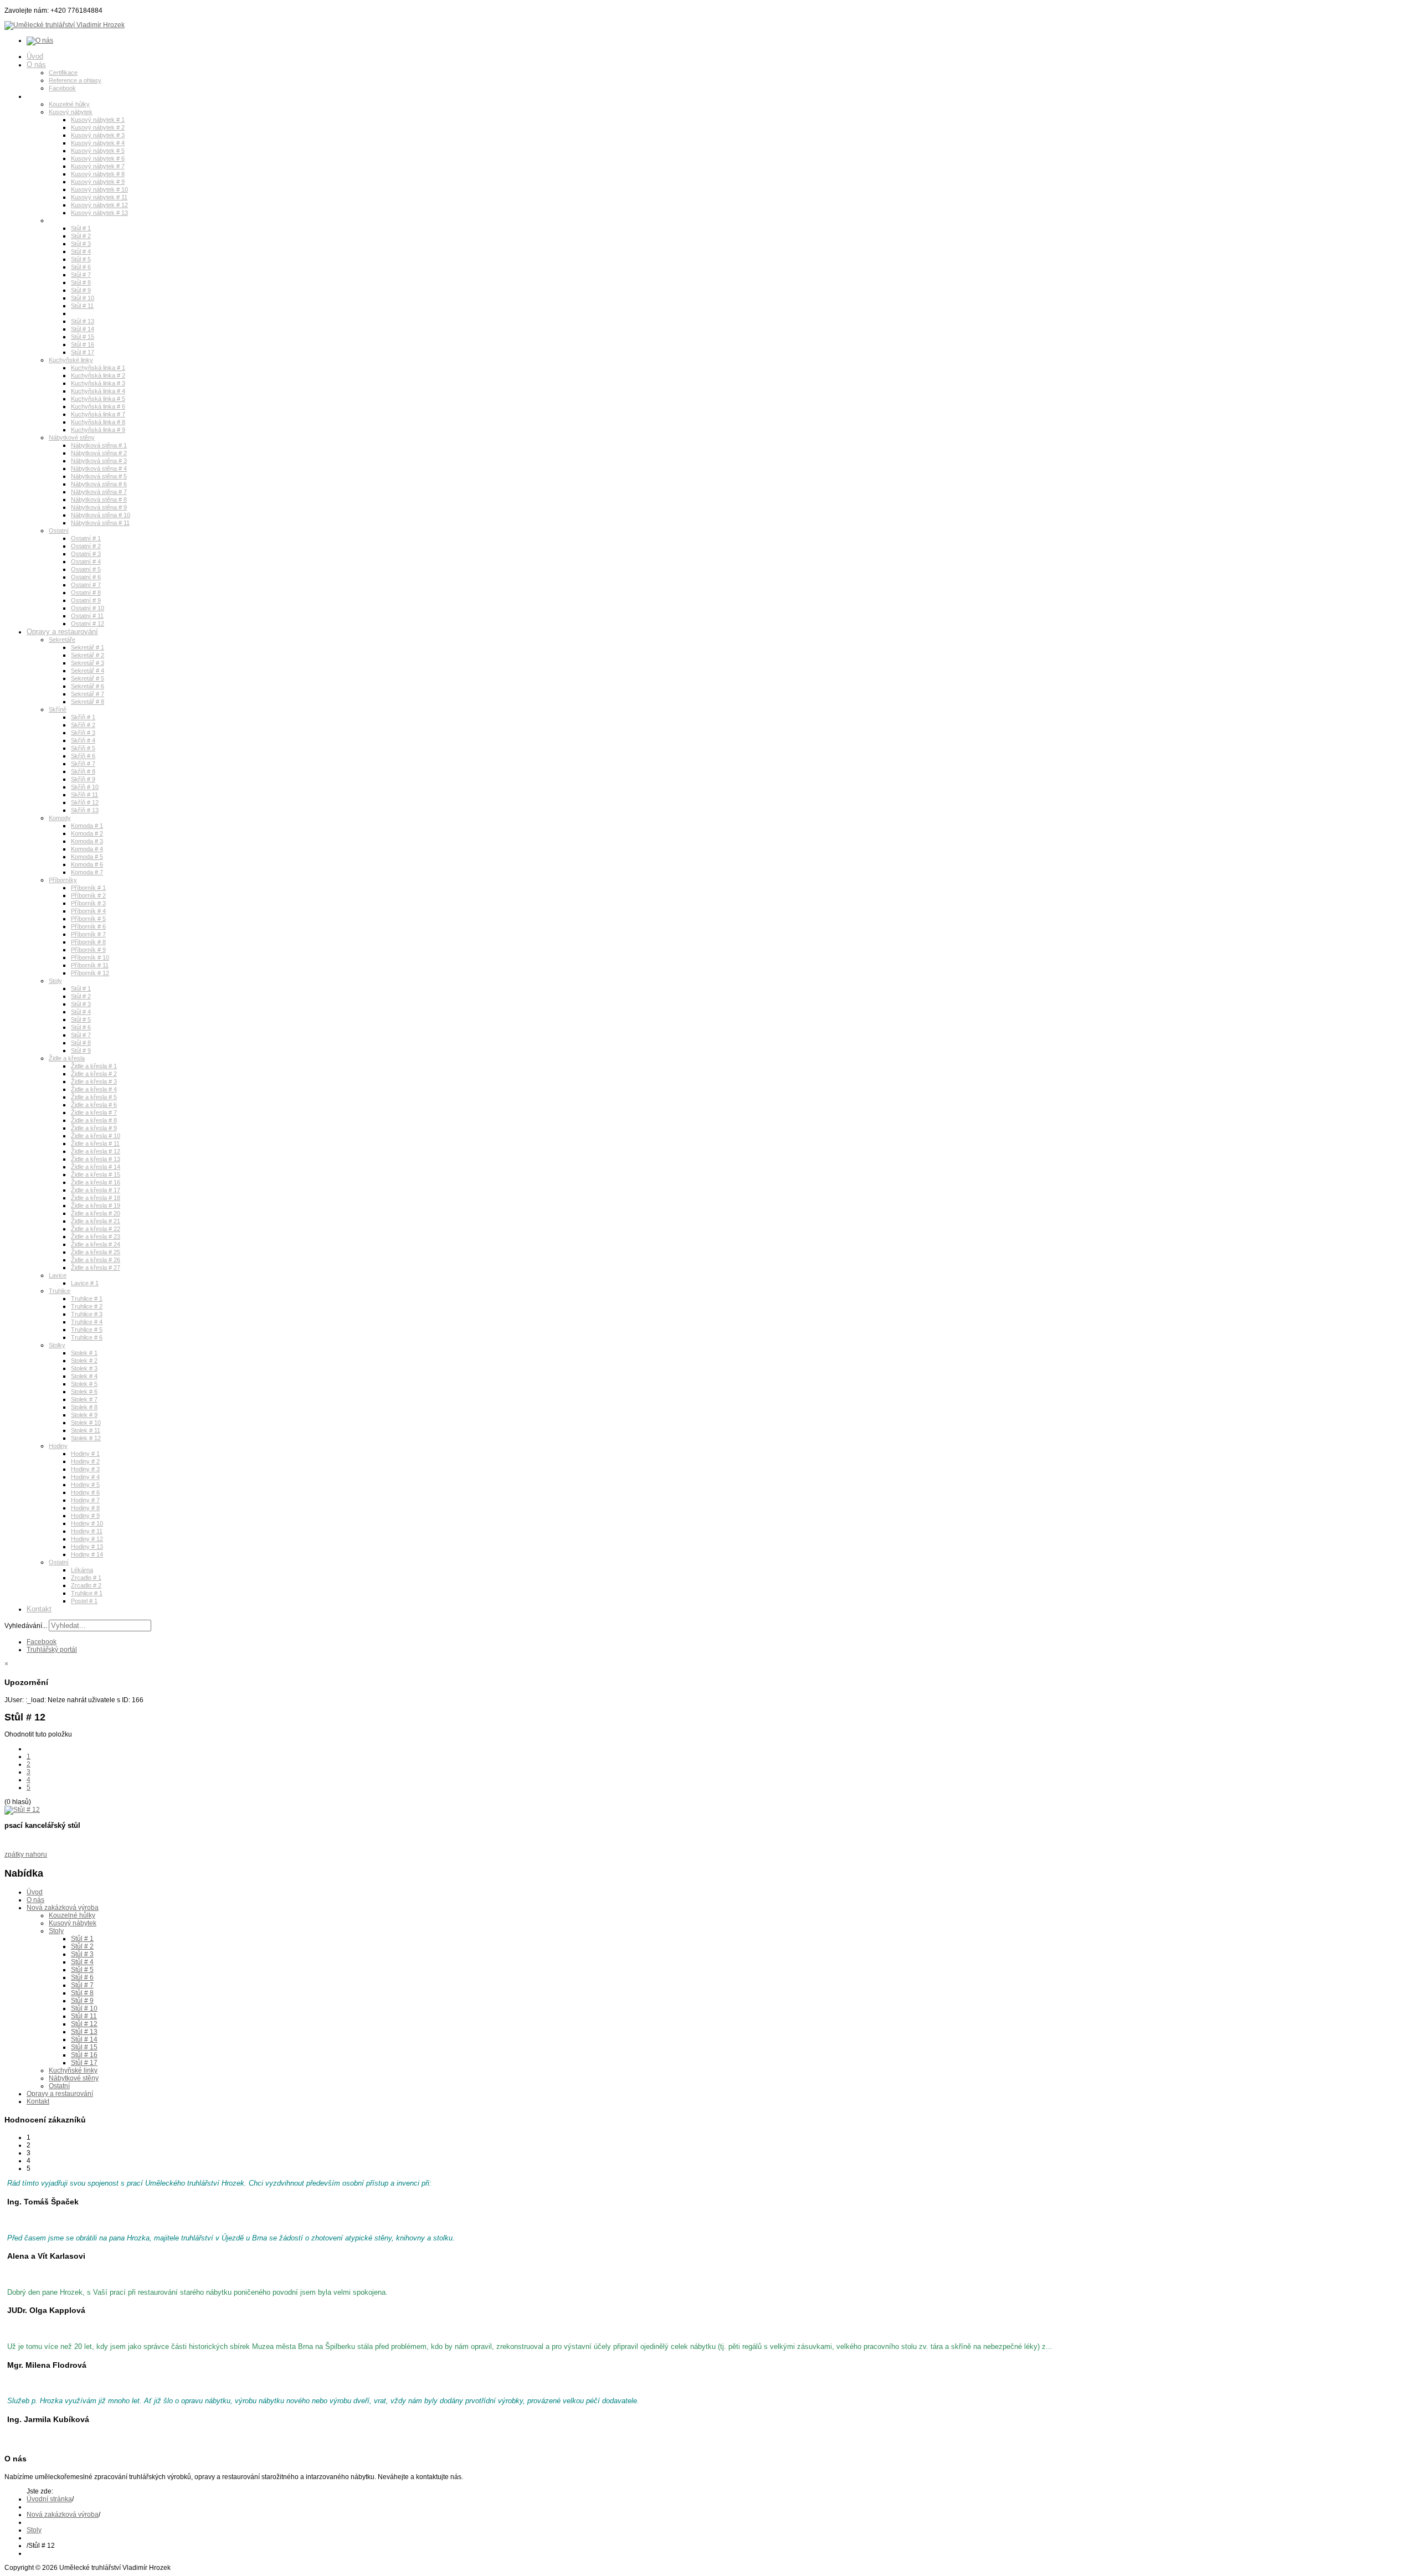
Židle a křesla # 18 (96, 1198)
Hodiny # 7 (85, 1500)
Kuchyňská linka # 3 (98, 383)
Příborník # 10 (90, 957)
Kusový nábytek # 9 (98, 182)
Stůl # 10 (83, 298)
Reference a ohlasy (75, 80)
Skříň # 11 (84, 795)
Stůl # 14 (83, 329)
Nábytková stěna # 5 (99, 476)
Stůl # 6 (81, 267)
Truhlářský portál (52, 1650)
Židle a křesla (67, 1058)
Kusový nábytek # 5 (98, 151)
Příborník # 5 (88, 919)
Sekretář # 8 (88, 702)
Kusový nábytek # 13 (99, 213)
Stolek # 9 (84, 1415)
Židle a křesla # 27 (96, 1268)
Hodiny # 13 (87, 1547)
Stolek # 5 (84, 1384)
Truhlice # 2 (87, 1306)
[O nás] (40, 40)
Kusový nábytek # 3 (98, 135)
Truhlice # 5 (87, 1330)
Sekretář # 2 (88, 655)
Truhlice (60, 1291)
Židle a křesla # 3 (94, 1081)
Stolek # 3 (84, 1368)
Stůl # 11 (82, 306)
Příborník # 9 (88, 950)
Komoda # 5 (87, 857)
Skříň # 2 (83, 725)
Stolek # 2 (84, 1361)
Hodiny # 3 (85, 1469)
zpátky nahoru (26, 1854)
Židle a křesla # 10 (96, 1136)
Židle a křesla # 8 (94, 1120)
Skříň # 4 (83, 740)
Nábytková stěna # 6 (99, 484)
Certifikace (63, 73)
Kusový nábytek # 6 (98, 158)
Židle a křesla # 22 (96, 1229)
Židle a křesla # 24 (96, 1244)
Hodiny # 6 (85, 1492)
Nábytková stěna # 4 (99, 468)
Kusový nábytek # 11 (99, 197)
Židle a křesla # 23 (96, 1237)
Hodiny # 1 (85, 1454)
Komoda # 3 (87, 841)
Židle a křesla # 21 (96, 1221)
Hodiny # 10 (87, 1523)
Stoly (55, 220)
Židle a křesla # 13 (96, 1159)
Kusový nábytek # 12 (99, 205)
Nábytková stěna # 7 (99, 492)
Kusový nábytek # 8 (98, 174)
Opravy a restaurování (62, 632)
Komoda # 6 (87, 864)
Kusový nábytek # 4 (98, 143)
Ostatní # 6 (86, 577)
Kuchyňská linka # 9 (98, 430)
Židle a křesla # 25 (96, 1252)
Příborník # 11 (90, 965)
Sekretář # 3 (88, 663)
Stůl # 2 (81, 236)
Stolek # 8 (84, 1407)
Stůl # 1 (81, 228)
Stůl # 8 (81, 282)
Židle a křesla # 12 (96, 1151)
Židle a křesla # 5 (94, 1097)
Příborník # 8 (88, 942)
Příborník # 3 (88, 903)
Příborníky (63, 880)
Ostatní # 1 (86, 538)
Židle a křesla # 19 (96, 1205)
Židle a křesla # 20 (96, 1213)
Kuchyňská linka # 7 (98, 414)
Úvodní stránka (49, 2499)
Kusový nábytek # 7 (98, 166)
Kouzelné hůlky (69, 104)
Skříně (58, 709)
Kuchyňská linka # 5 (98, 399)
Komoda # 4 (87, 849)
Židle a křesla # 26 (96, 1260)
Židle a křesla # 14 (96, 1167)
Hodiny (58, 1446)
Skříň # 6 (83, 756)
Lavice (58, 1275)
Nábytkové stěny (72, 437)
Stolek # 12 (86, 1438)
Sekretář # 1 (88, 647)
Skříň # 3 (83, 733)
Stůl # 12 (83, 313)
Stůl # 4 (81, 251)
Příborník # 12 (90, 973)
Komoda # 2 (87, 833)
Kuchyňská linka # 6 (98, 406)
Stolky (57, 1345)
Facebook (62, 88)
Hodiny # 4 (85, 1477)
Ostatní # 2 (86, 546)
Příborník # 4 (88, 911)
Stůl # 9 (81, 290)
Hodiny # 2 (85, 1461)
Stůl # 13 (83, 321)
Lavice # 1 (85, 1283)
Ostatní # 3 (86, 554)
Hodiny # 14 (87, 1554)
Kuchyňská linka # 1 (98, 368)
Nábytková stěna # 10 (101, 515)
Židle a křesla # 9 (94, 1128)
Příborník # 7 (88, 934)
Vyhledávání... (26, 1626)
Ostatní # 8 (86, 593)
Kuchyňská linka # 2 (98, 375)
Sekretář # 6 (88, 686)
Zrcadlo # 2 (86, 1585)
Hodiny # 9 (85, 1516)
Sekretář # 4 (88, 671)
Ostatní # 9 (86, 600)
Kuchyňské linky (71, 360)
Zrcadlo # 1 (86, 1578)
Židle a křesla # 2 (94, 1074)
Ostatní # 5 (86, 569)
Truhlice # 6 (87, 1337)
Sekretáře (62, 640)
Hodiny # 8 (85, 1508)
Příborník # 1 (88, 888)
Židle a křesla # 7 (94, 1112)
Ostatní (59, 530)
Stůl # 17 (83, 352)
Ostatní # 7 (86, 585)
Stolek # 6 (84, 1392)
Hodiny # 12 (87, 1539)
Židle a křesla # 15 (96, 1174)
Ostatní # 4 (86, 561)
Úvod (35, 56)
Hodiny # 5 (85, 1485)
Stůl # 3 (81, 244)
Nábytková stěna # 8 (99, 499)
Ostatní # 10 (88, 608)
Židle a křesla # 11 (95, 1143)
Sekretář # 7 (88, 694)
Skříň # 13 (85, 810)
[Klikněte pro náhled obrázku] (22, 1810)
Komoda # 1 (87, 826)
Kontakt (39, 1609)
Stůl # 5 (81, 259)
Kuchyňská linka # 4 (98, 391)
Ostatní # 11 (87, 616)
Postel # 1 (84, 1601)
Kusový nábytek (71, 112)
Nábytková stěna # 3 (99, 461)
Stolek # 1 (84, 1353)
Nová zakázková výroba (65, 96)
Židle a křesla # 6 (94, 1105)
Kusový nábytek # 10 (99, 189)
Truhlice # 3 (87, 1314)
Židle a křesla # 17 (96, 1190)
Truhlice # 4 (87, 1322)
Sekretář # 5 (88, 678)
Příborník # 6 (88, 926)
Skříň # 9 (83, 779)
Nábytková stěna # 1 (99, 445)
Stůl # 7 (81, 275)
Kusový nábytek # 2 (98, 127)
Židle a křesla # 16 (96, 1182)
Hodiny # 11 (87, 1531)
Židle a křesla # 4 (94, 1089)
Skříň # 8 (83, 771)
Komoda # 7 (87, 872)
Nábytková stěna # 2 (99, 453)
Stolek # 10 (86, 1423)
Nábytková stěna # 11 (100, 523)
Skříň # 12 (85, 802)
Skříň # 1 (83, 717)
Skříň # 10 (85, 787)
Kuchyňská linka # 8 (98, 422)
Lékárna (82, 1570)
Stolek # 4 (84, 1376)
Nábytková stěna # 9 (99, 507)
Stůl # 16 (83, 344)
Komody (60, 818)
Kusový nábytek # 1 (98, 120)
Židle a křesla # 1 (94, 1066)
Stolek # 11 (86, 1430)
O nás (36, 65)
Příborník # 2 (88, 895)
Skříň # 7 (83, 764)
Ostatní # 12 (88, 624)
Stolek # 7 (84, 1399)
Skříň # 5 (83, 748)
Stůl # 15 (83, 337)
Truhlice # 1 (87, 1299)
